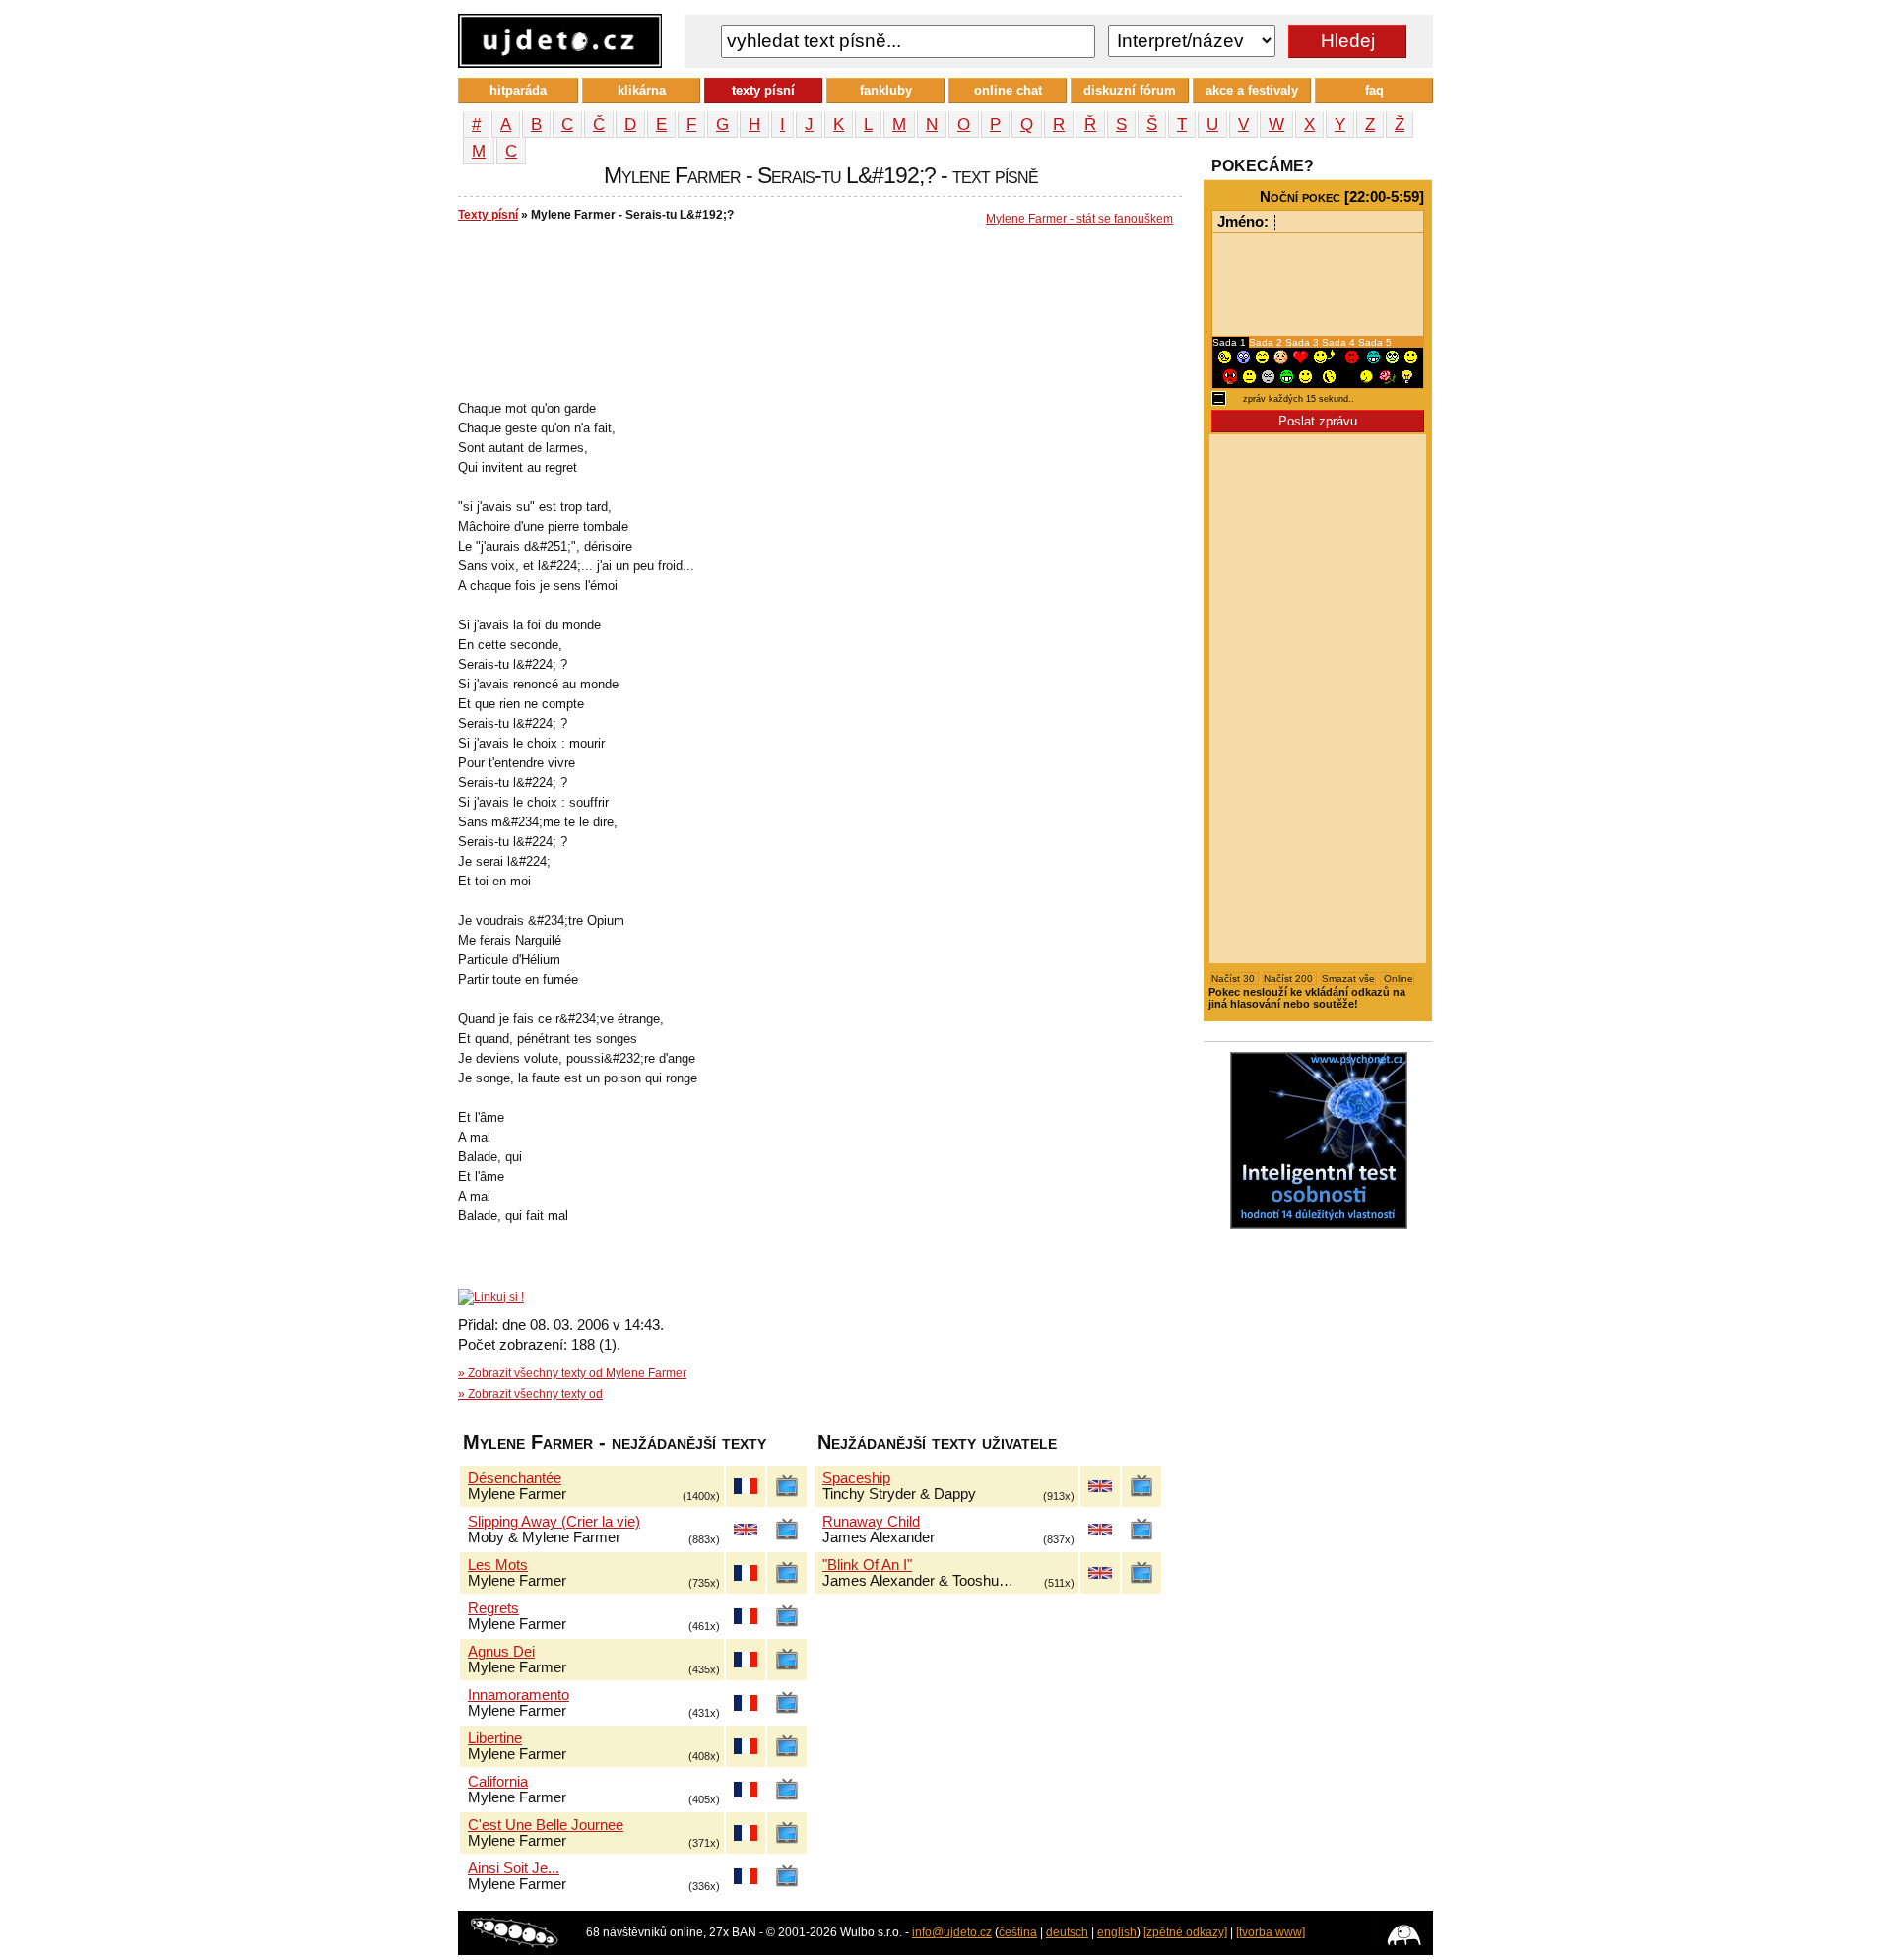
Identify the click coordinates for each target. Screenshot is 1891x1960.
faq (1374, 90)
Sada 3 (1304, 342)
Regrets (493, 1608)
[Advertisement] (816, 296)
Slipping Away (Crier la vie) (554, 1522)
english (1117, 1932)
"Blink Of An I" (867, 1565)
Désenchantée (515, 1478)
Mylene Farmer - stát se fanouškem (1079, 219)
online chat (1008, 90)
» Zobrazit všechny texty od (530, 1394)
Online (1397, 979)
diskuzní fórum (1130, 90)
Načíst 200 (1290, 979)
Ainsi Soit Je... (514, 1868)
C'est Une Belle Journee (546, 1825)
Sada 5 (1375, 342)
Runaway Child (871, 1522)
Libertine (495, 1738)
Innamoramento (519, 1695)
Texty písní (488, 215)
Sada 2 (1267, 342)
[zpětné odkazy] (1185, 1932)
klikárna (642, 90)
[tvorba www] (1271, 1932)
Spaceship (856, 1478)
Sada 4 (1340, 342)
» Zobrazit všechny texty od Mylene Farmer (572, 1373)
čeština (1018, 1932)
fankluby (886, 90)
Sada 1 (1231, 342)
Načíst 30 (1235, 979)
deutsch (1067, 1932)
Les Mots (498, 1565)
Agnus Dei (501, 1652)
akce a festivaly (1252, 90)
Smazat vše (1348, 979)
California (498, 1782)
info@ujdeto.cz (952, 1932)
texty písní (763, 90)
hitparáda (518, 90)
